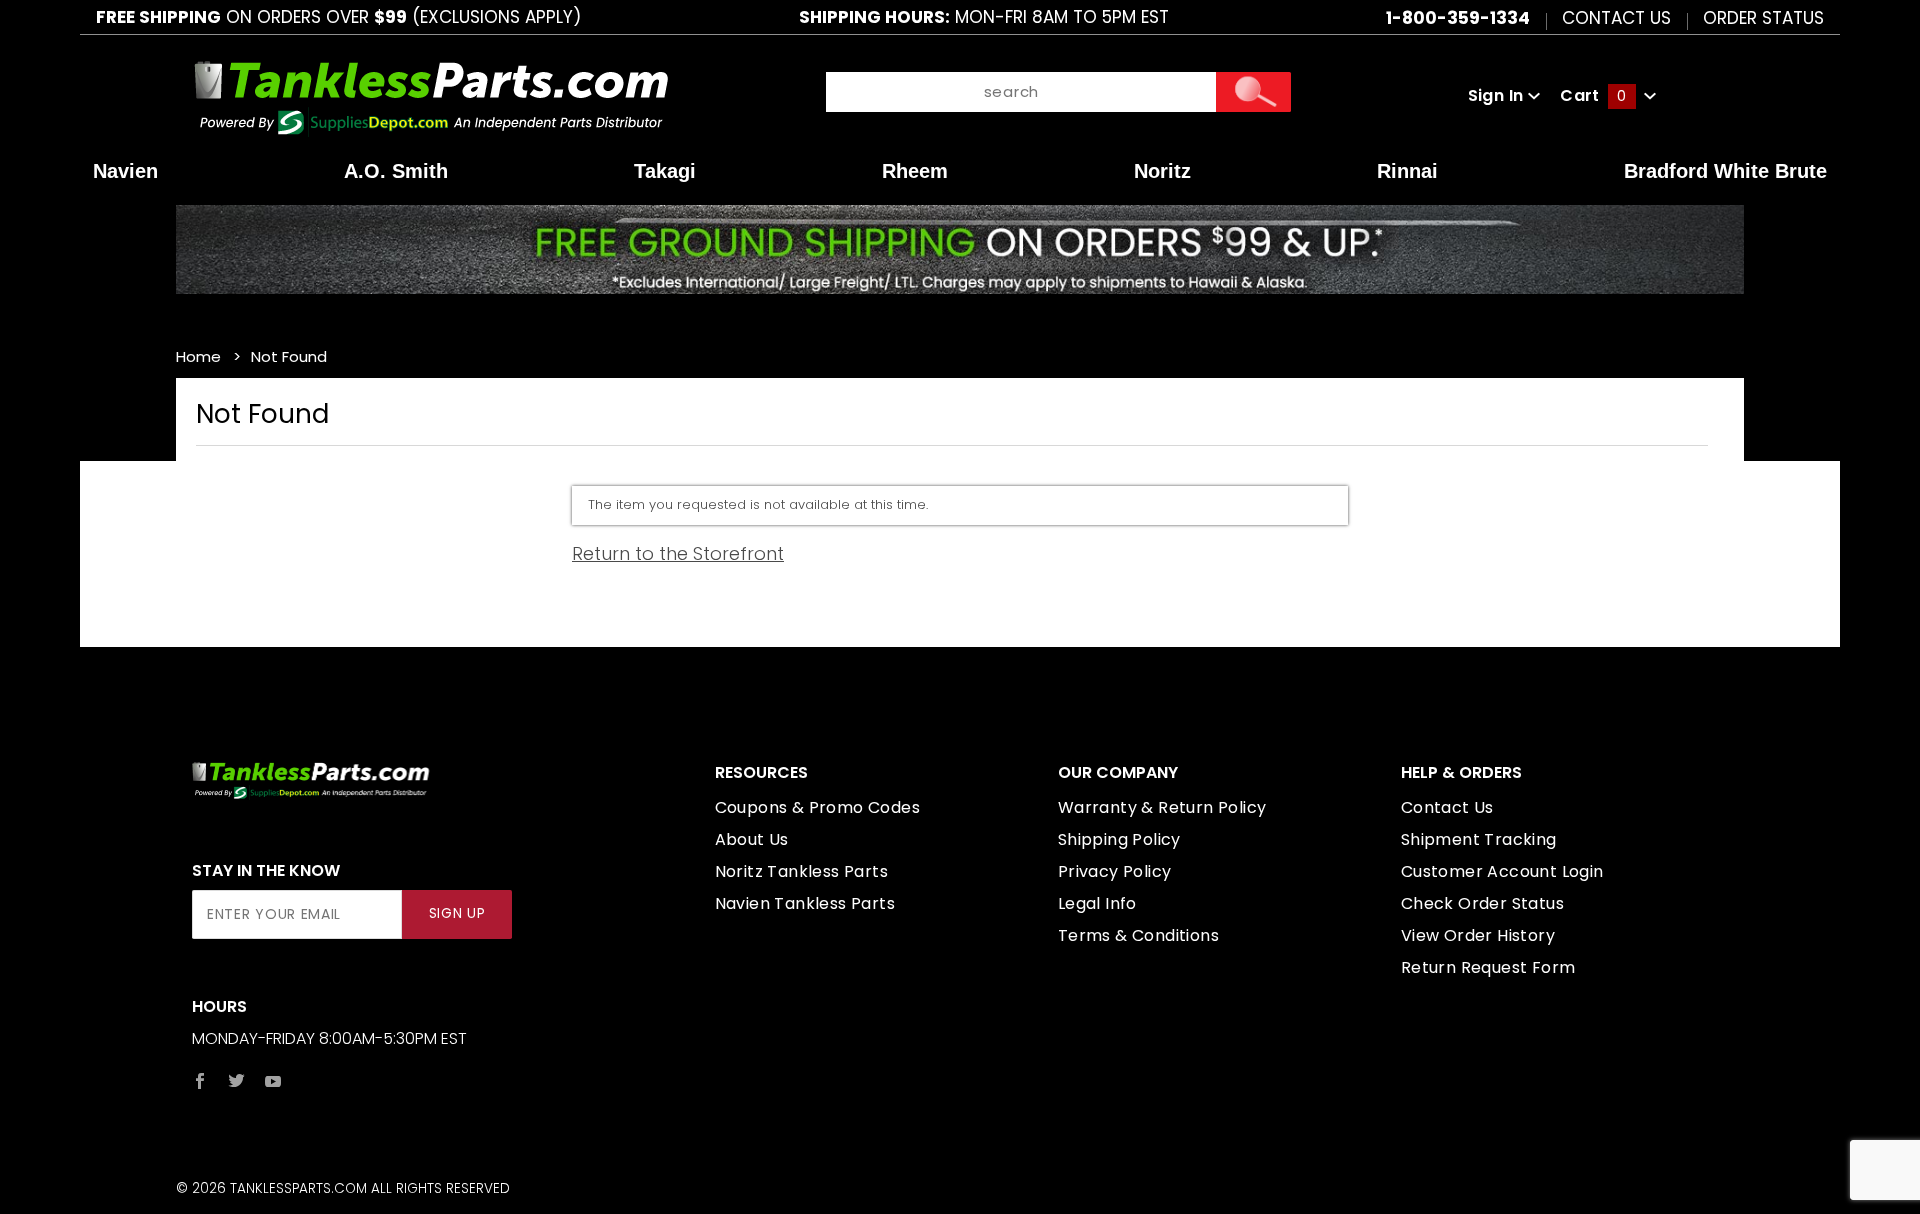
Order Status (1763, 17)
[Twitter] (236, 1081)
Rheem (915, 171)
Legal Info (1097, 903)
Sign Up (457, 913)
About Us (752, 839)
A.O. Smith (396, 171)
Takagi (665, 171)
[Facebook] (200, 1081)
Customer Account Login (1502, 871)
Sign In (1498, 95)
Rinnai (1407, 171)
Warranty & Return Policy (1162, 807)
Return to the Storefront (678, 553)
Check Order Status (1482, 903)
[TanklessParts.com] (431, 94)
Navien (125, 171)
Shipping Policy (1119, 839)
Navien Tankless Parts (805, 903)
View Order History (1478, 935)
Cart (1593, 95)
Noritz (1162, 171)
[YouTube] (273, 1081)
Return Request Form (1488, 967)
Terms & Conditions (1138, 935)
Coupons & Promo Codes (817, 807)
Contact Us (1616, 17)
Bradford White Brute (1725, 171)
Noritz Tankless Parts (801, 871)
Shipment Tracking (1479, 839)
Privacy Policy (1115, 871)
